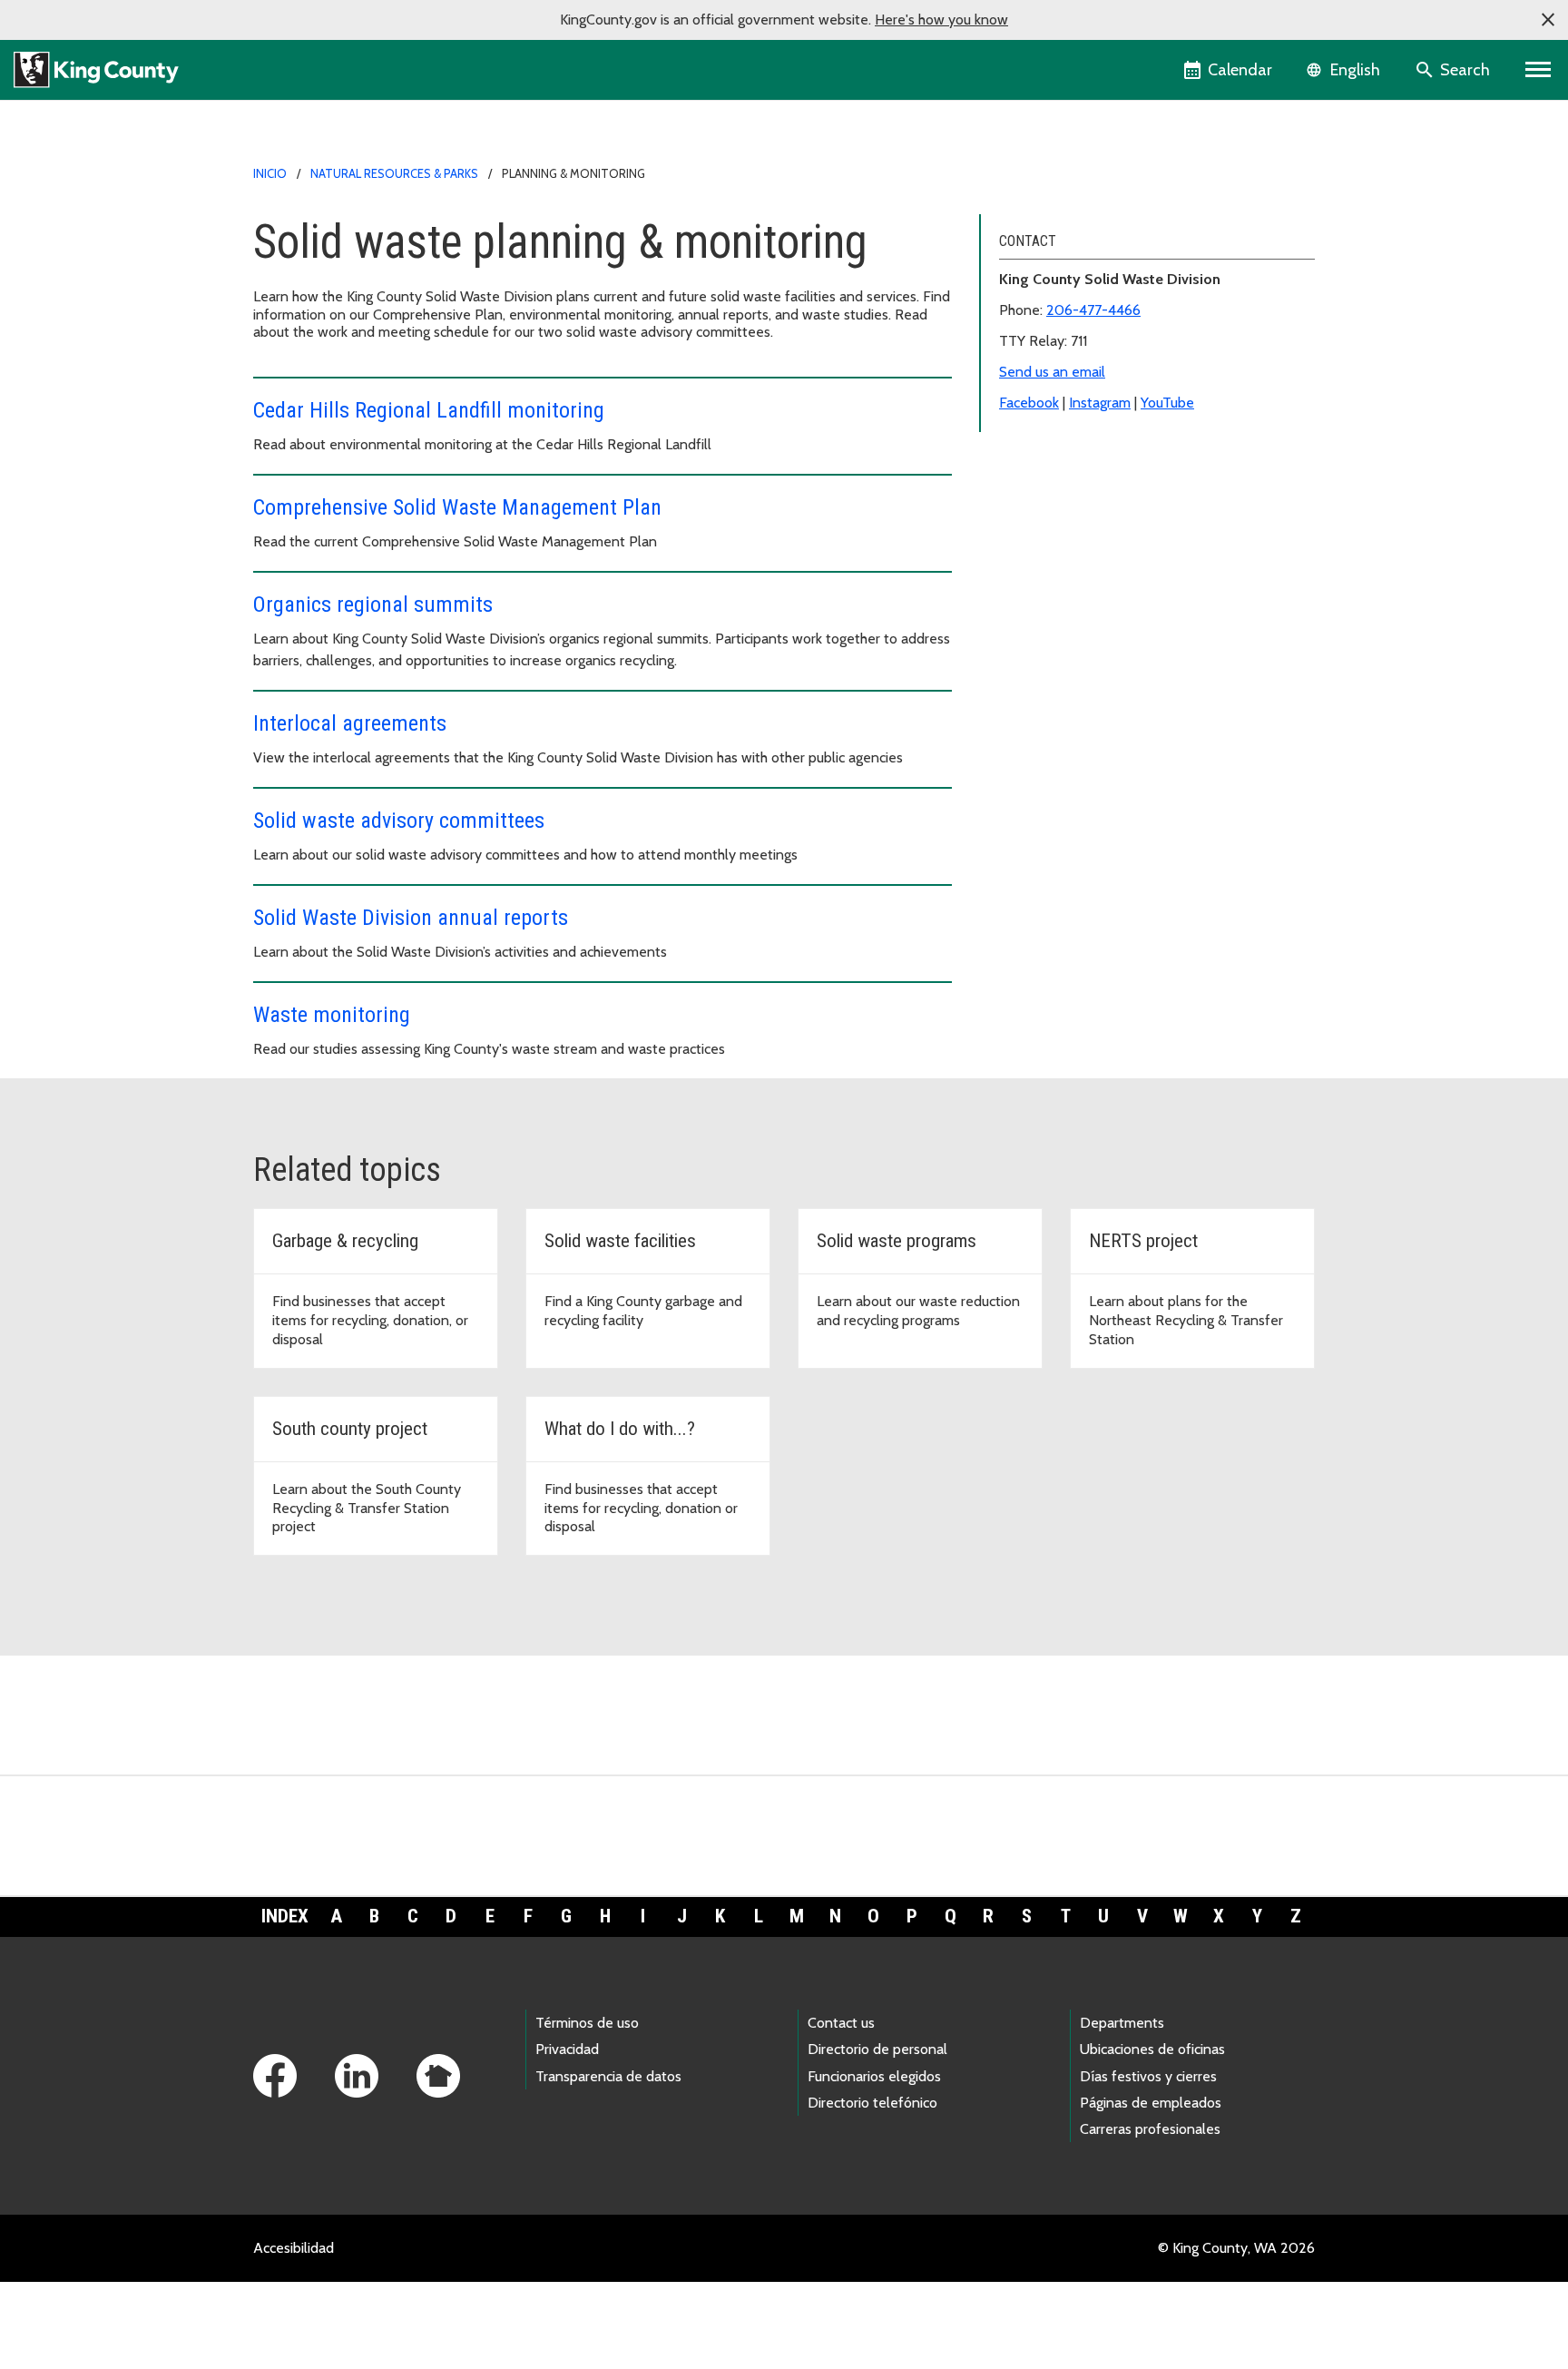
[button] (1548, 20)
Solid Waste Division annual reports (411, 918)
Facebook (1029, 403)
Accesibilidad (294, 2248)
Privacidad (567, 2049)
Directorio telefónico (872, 2103)
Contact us (841, 2023)
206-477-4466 (1093, 310)
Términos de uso (587, 2023)
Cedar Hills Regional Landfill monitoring (429, 410)
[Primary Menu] (1539, 70)
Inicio (270, 173)
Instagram (1100, 403)
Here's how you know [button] (941, 20)
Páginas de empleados (1151, 2103)
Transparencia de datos (608, 2076)
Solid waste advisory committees (399, 821)
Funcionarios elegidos (874, 2076)
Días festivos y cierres (1148, 2076)
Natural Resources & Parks (394, 173)
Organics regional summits (373, 605)
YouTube (1167, 403)
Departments (1122, 2023)
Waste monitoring (332, 1015)
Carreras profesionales (1150, 2129)
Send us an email (1052, 372)
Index (285, 1916)
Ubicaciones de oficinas (1152, 2049)
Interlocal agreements (350, 723)
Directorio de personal (877, 2049)
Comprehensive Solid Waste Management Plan (457, 507)
